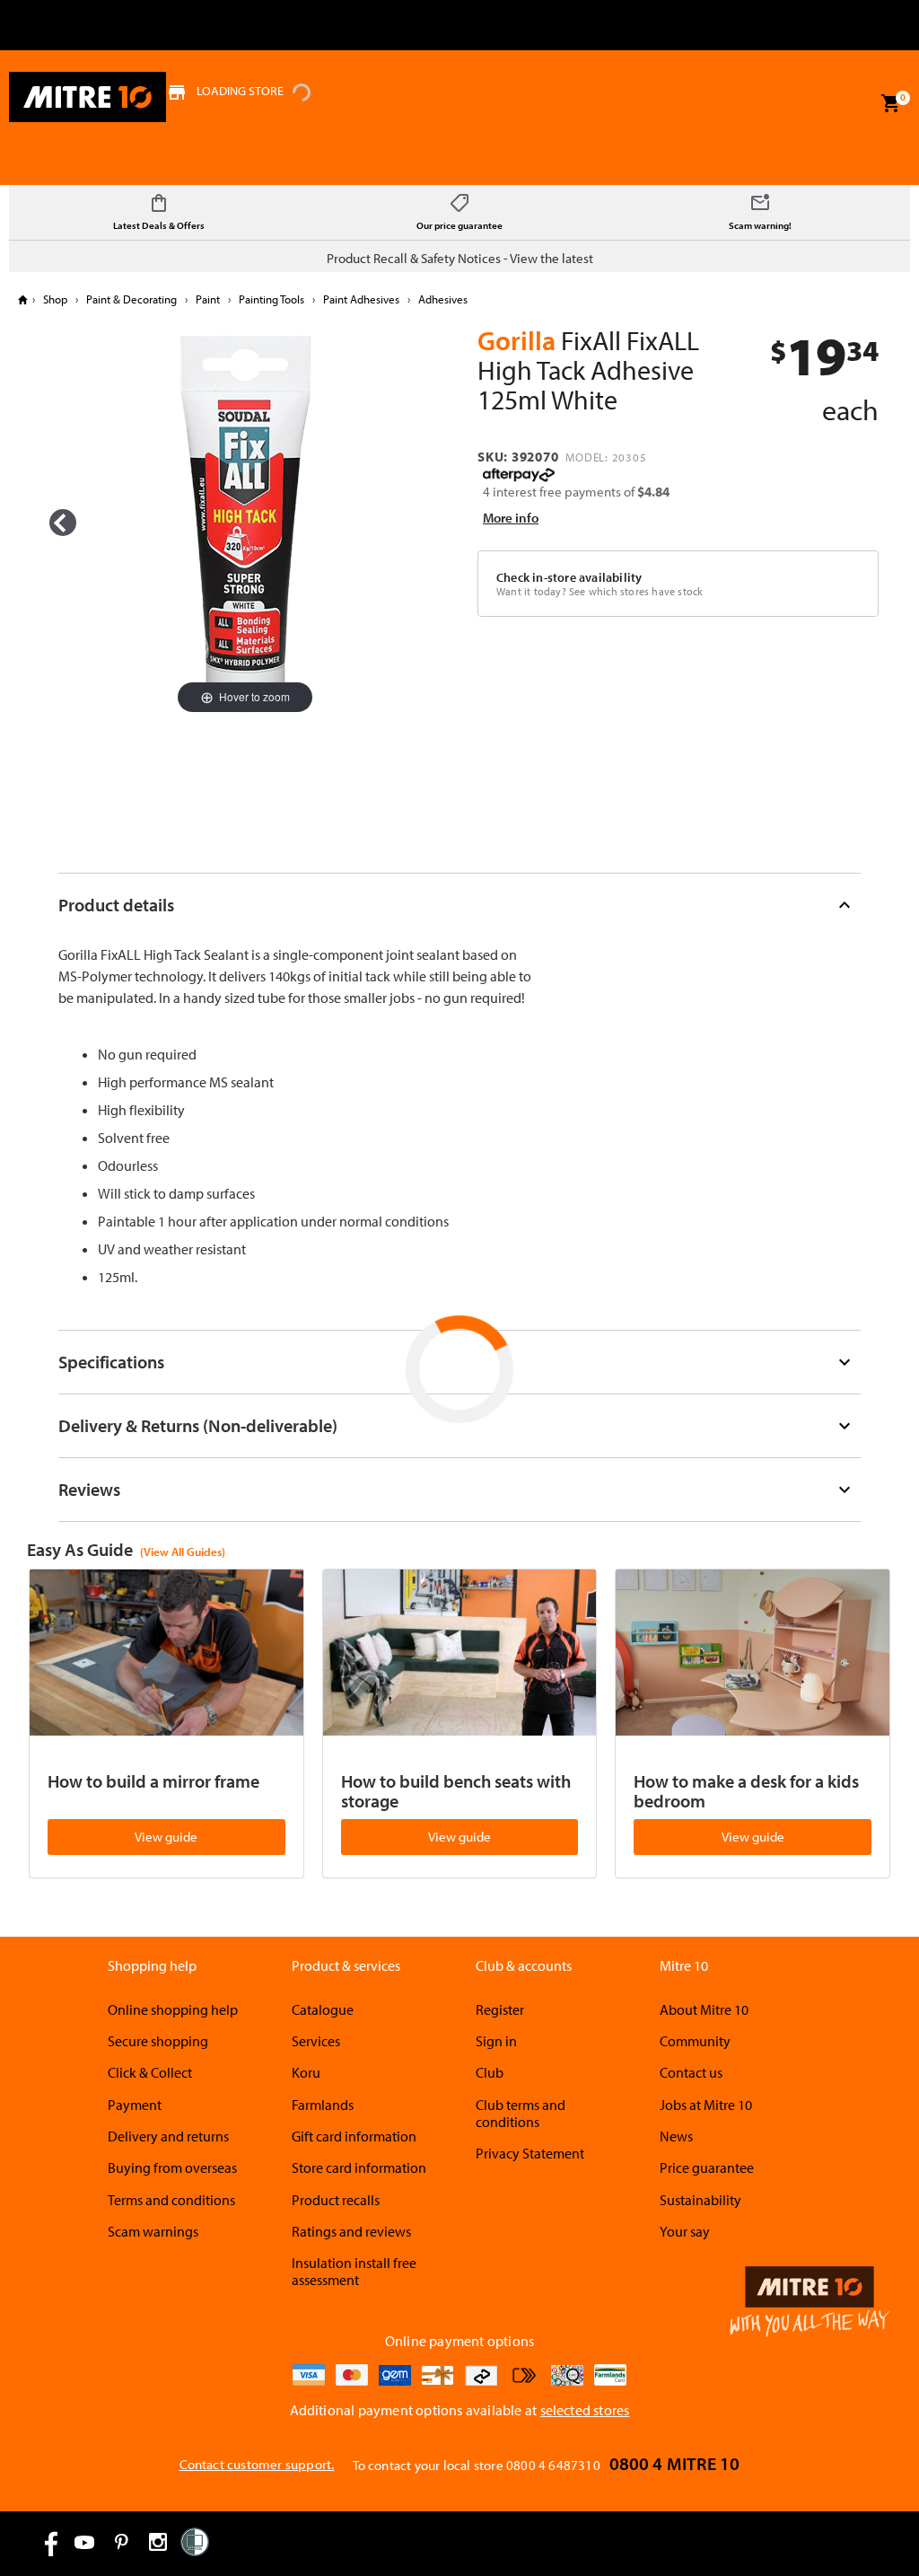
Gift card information (354, 2136)
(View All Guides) (183, 1552)
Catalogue (323, 2009)
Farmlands (323, 2105)
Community (695, 2041)
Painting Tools (271, 299)
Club (490, 2072)
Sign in (496, 2041)
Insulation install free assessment (354, 2271)
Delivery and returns (168, 2136)
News (676, 2136)
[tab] (460, 905)
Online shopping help (173, 2009)
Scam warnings (153, 2231)
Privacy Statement (530, 2153)
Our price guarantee (459, 225)
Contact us (691, 2072)
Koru (306, 2072)
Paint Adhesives (361, 299)
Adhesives (442, 299)
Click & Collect (150, 2072)
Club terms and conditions (521, 2113)
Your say (685, 2231)
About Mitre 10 (704, 2009)
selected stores (585, 2410)
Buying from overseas (172, 2167)
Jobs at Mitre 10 (706, 2105)
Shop (55, 299)
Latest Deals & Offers (159, 225)
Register (500, 2009)
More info (511, 518)
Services (316, 2041)
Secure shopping (158, 2041)
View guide (166, 1837)
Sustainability (700, 2200)
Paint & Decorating (131, 299)
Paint (208, 299)
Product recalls (336, 2200)
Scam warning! (760, 225)
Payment (135, 2105)
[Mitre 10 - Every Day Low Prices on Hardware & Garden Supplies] (88, 97)
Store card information (359, 2167)
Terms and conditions (171, 2200)
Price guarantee (707, 2167)
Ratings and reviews (351, 2231)
